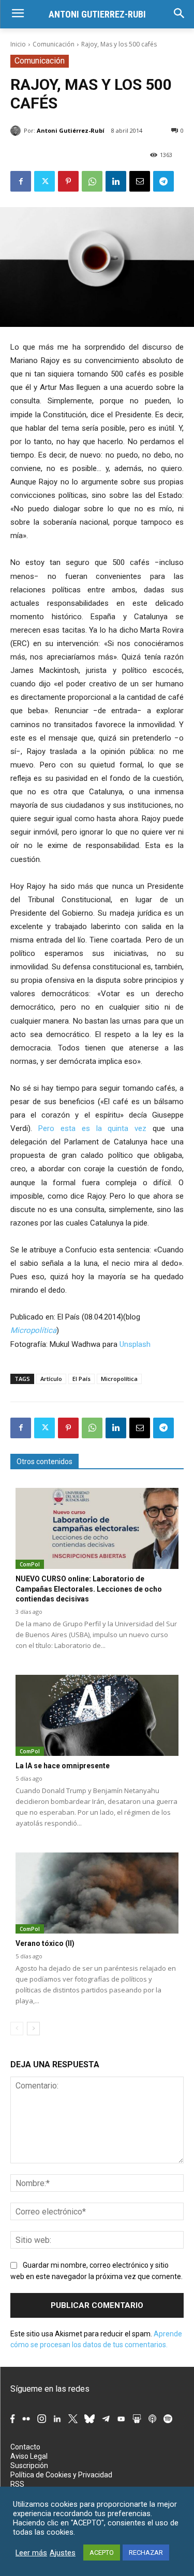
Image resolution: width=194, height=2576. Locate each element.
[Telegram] (163, 181)
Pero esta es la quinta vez (92, 1128)
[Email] (140, 181)
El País (81, 1379)
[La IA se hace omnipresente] (97, 1716)
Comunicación (54, 44)
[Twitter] (44, 181)
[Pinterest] (68, 181)
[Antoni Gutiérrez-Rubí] (17, 131)
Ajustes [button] (63, 2553)
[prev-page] (17, 2029)
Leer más (31, 2553)
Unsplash (135, 1344)
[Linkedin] (116, 181)
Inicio (18, 44)
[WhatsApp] (92, 181)
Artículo (51, 1379)
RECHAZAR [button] (146, 2553)
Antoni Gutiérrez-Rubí (71, 130)
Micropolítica (33, 1330)
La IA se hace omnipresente (63, 1766)
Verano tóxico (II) (45, 1943)
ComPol (30, 1564)
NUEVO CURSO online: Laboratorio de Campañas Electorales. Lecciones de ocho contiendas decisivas (89, 1589)
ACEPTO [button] (102, 2553)
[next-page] (33, 2029)
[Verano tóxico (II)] (97, 1893)
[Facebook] (21, 181)
